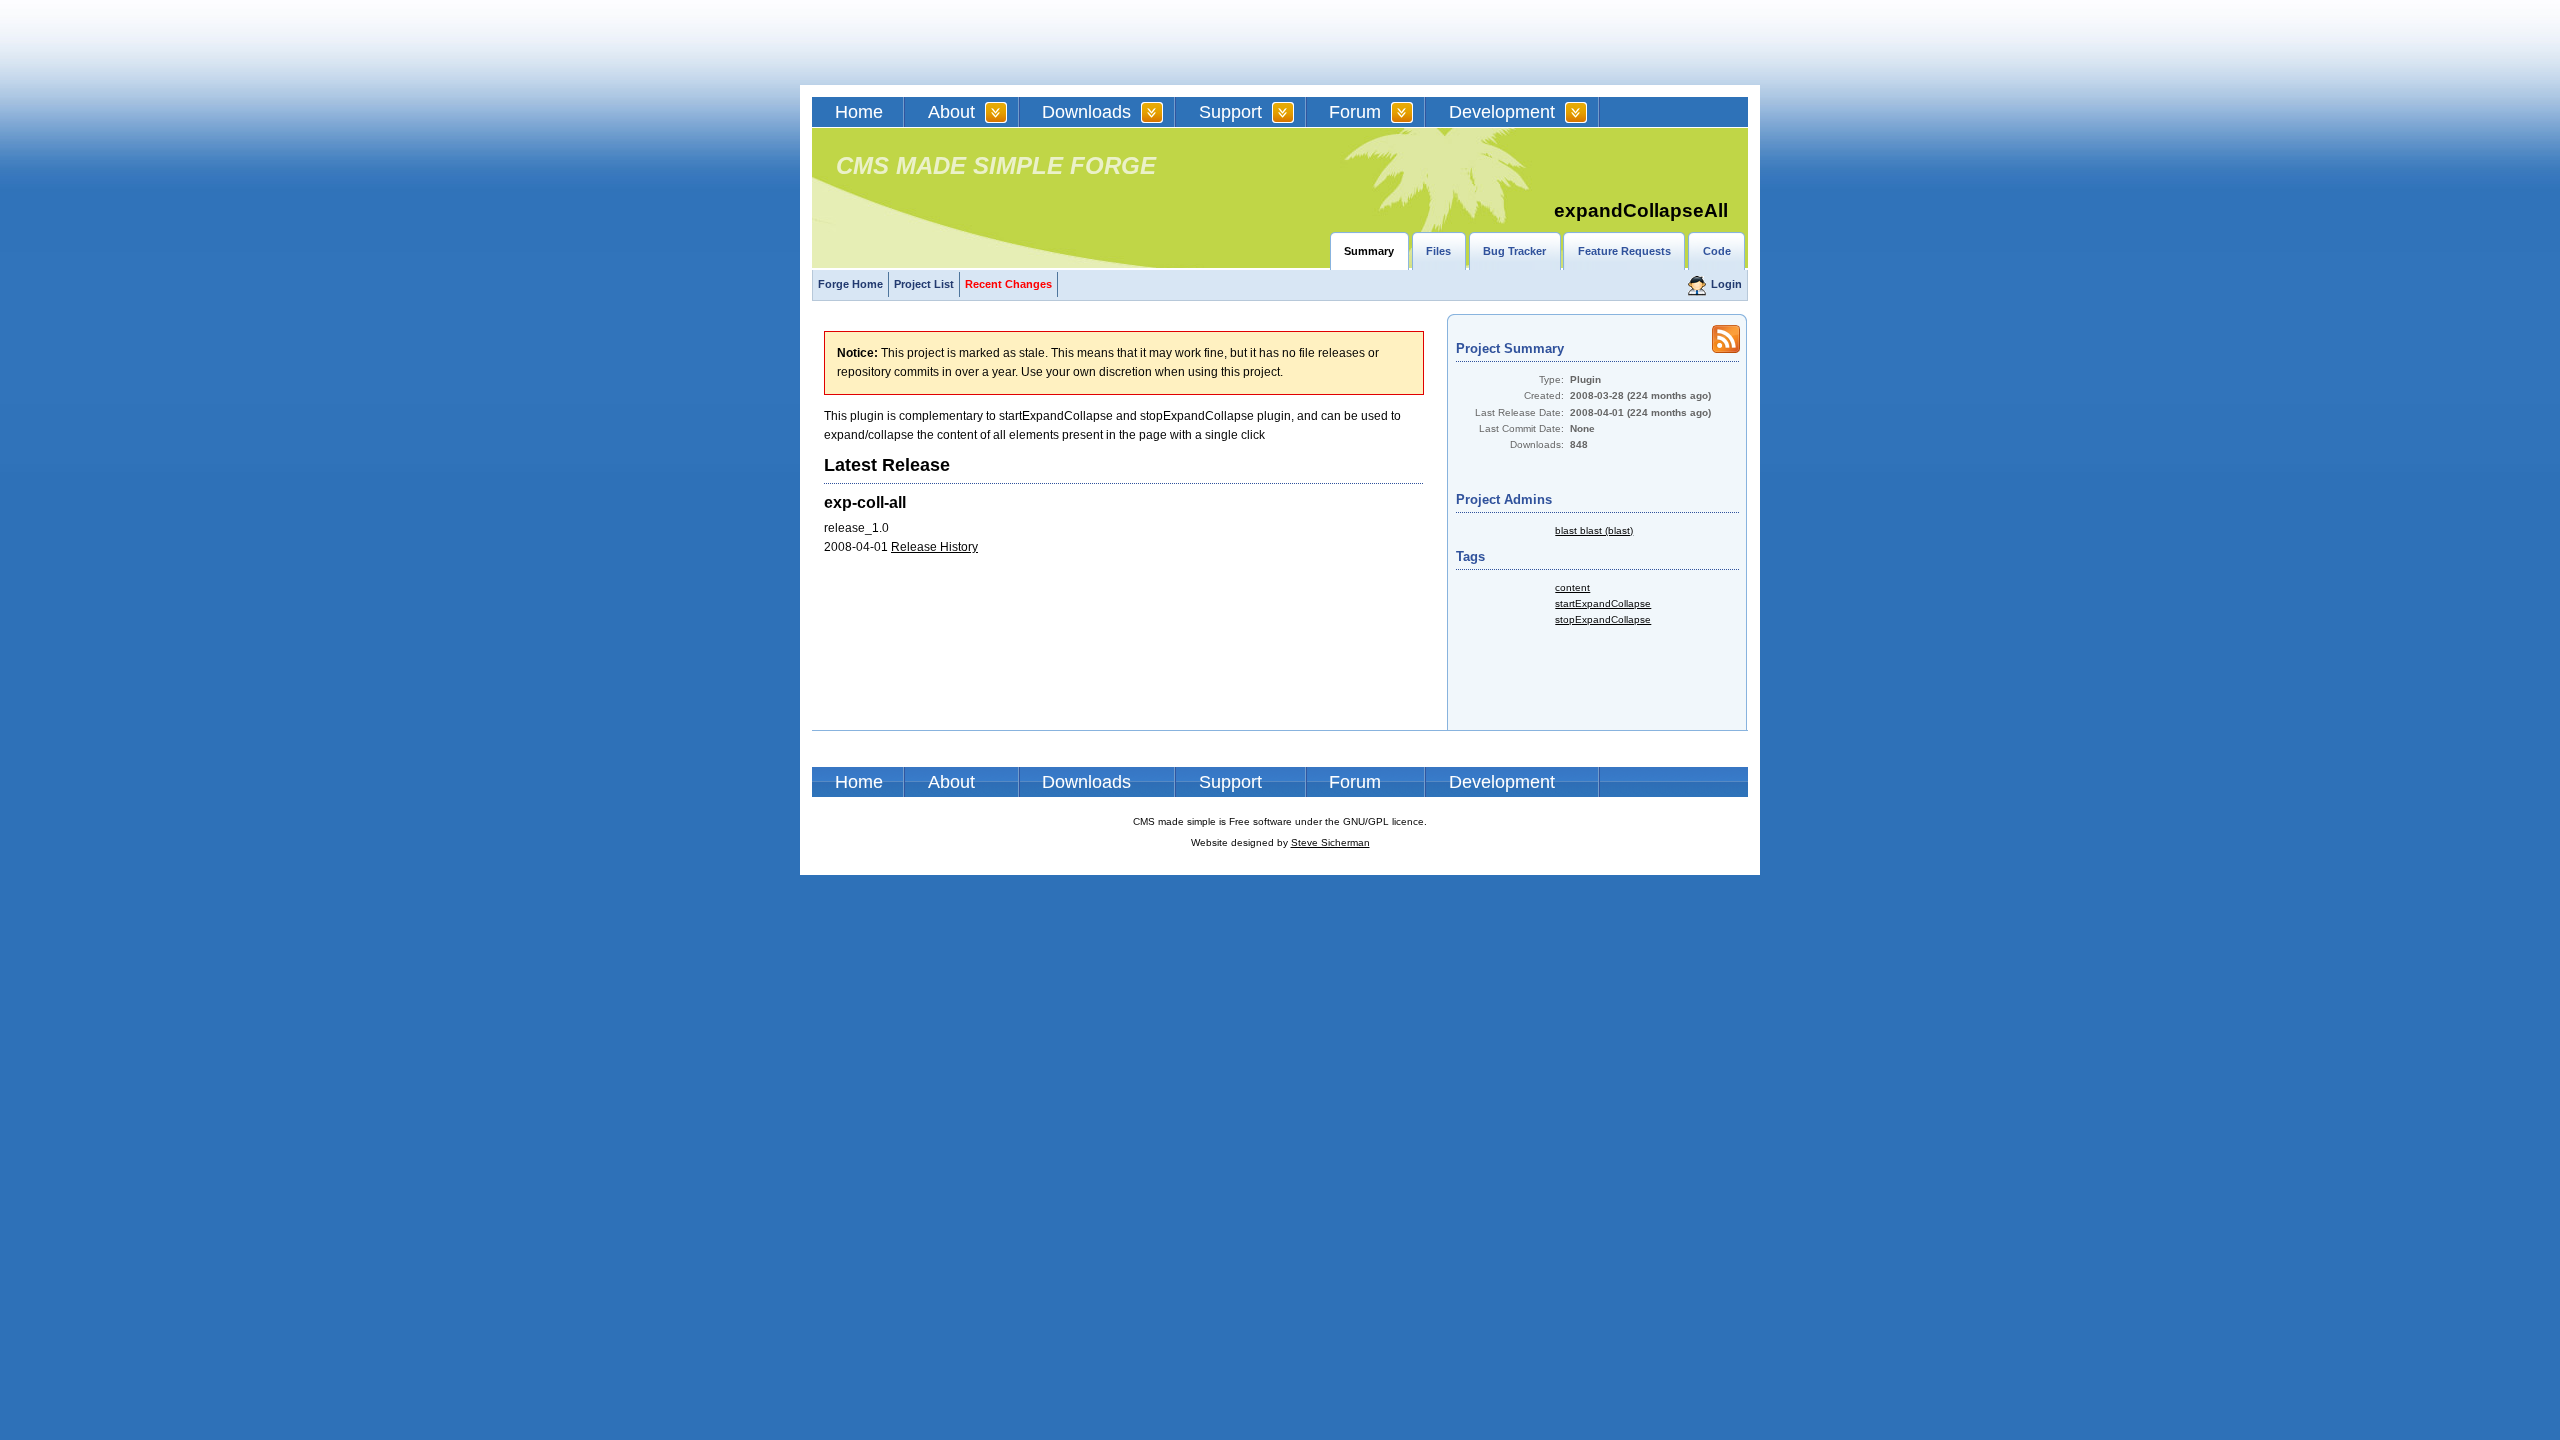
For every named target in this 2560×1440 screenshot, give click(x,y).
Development (1502, 112)
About (951, 112)
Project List (924, 284)
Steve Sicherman (1330, 842)
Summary (1369, 251)
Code (1717, 251)
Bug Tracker (1514, 251)
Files (1438, 251)
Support (1230, 112)
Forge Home (850, 284)
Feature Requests (1624, 251)
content (1572, 587)
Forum (1355, 112)
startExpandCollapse (1603, 603)
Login (1726, 284)
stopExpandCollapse (1603, 619)
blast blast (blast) (1594, 530)
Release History (934, 547)
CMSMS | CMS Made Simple (955, 42)
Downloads (1086, 112)
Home (859, 112)
